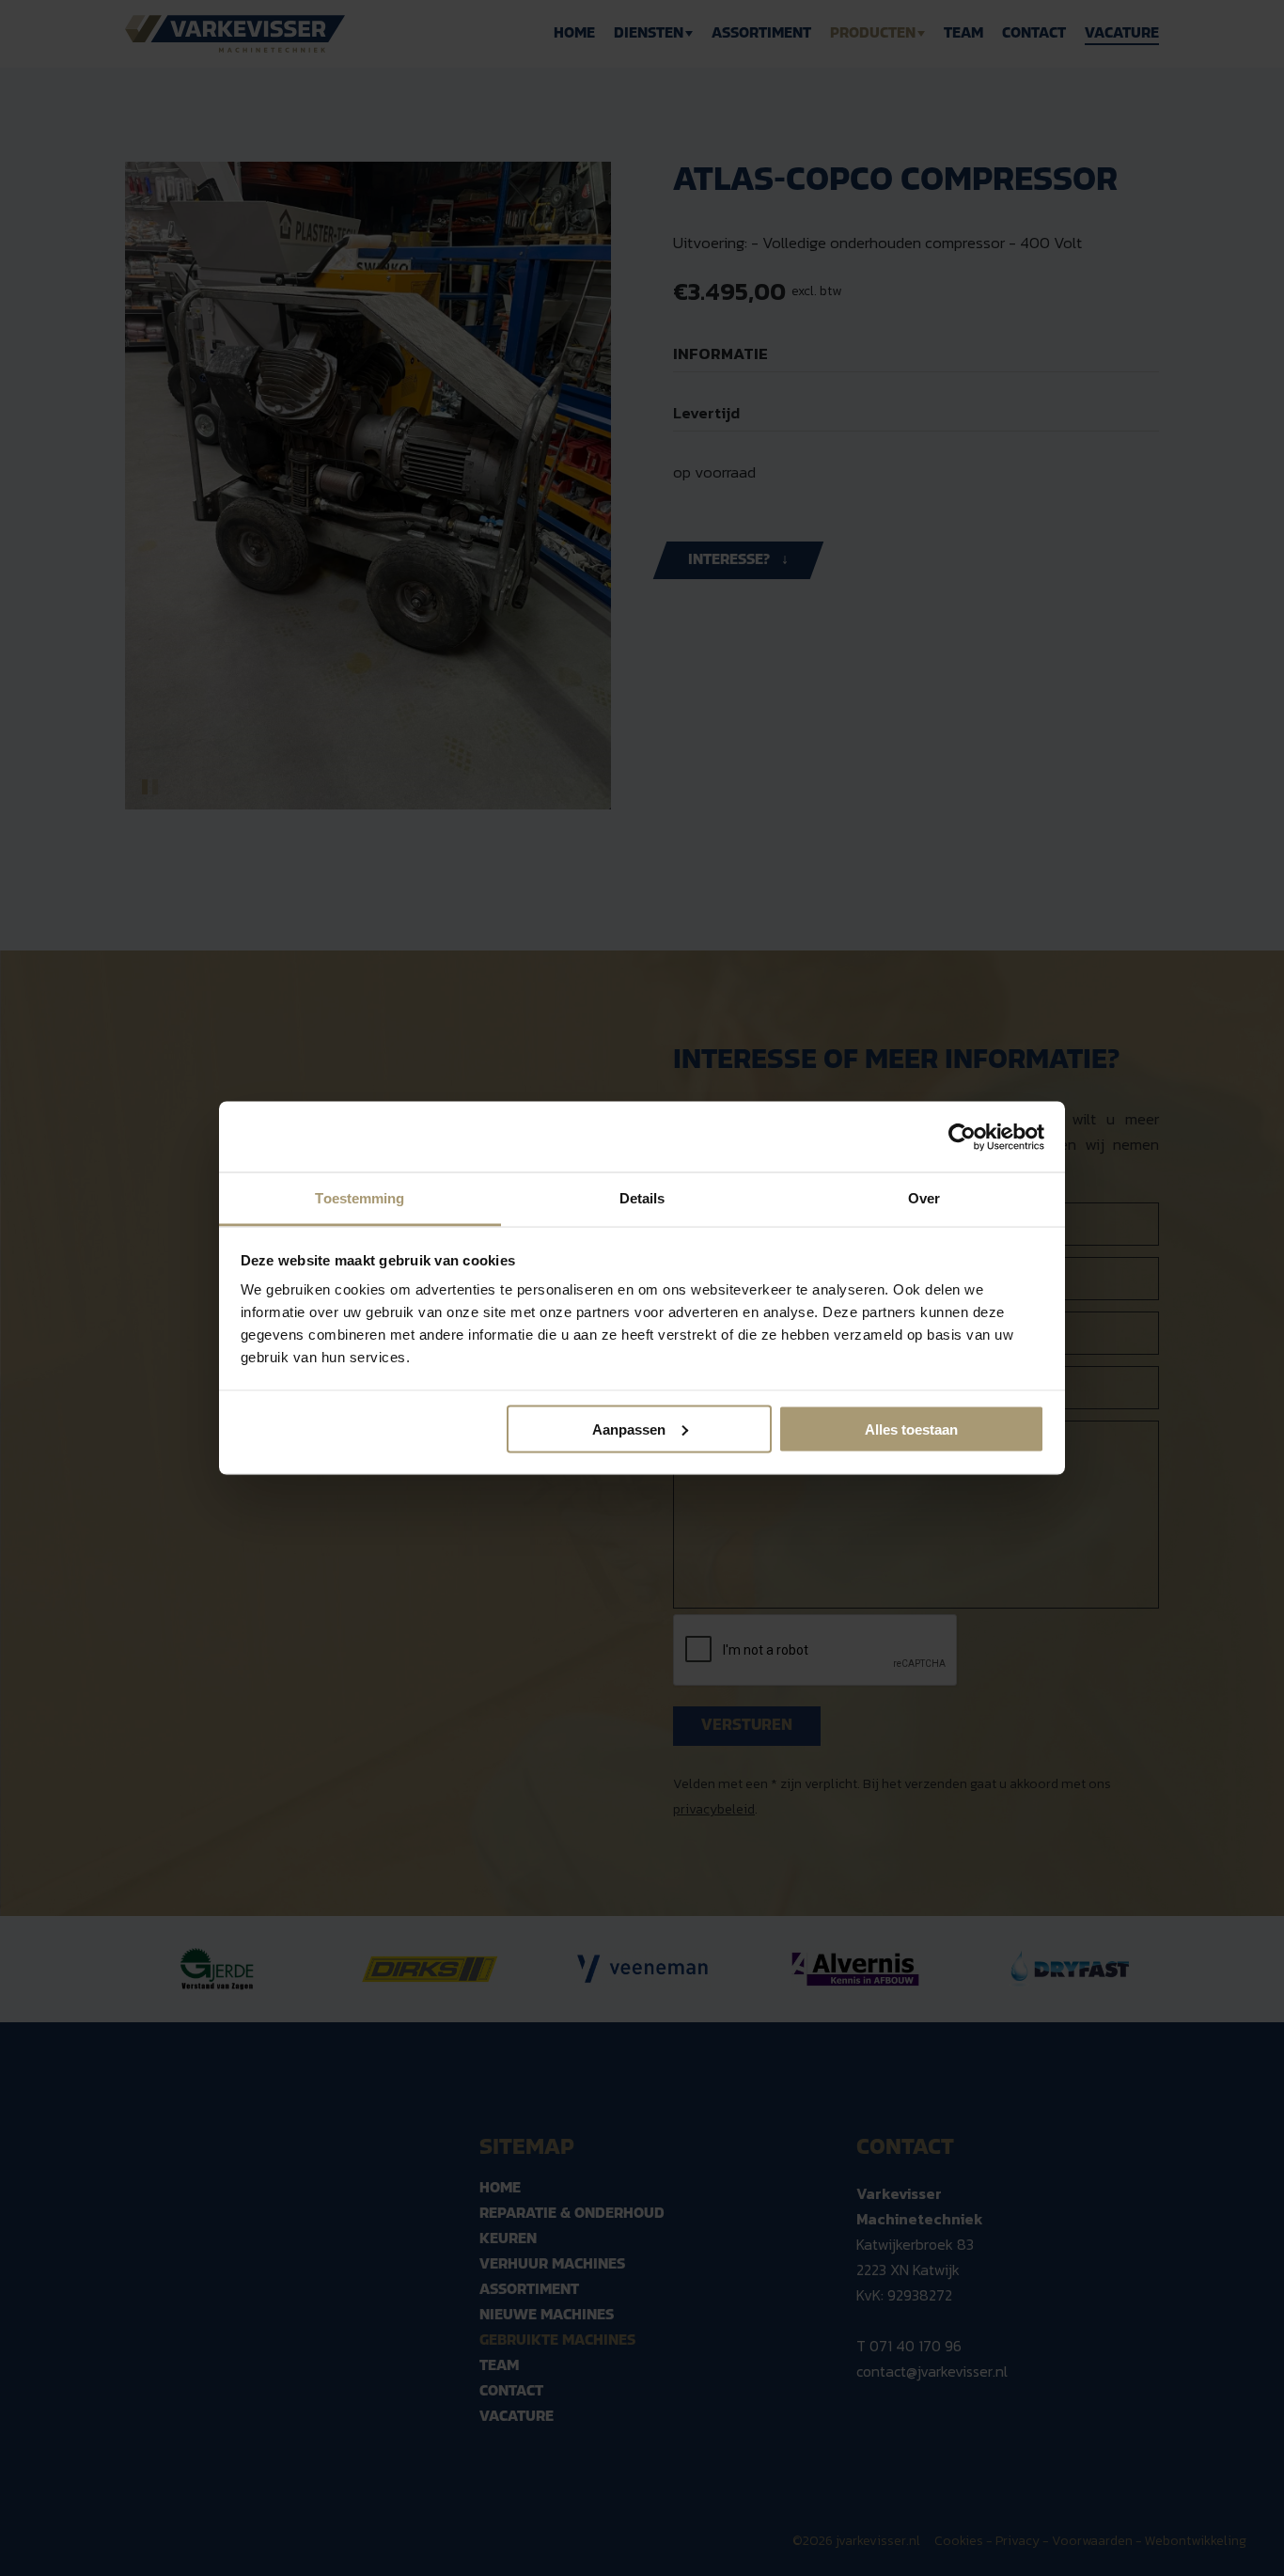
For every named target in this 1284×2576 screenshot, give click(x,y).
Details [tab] (642, 1198)
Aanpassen (629, 1429)
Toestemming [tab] (360, 1198)
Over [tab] (924, 1198)
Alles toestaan (911, 1429)
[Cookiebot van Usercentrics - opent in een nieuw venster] (962, 1137)
